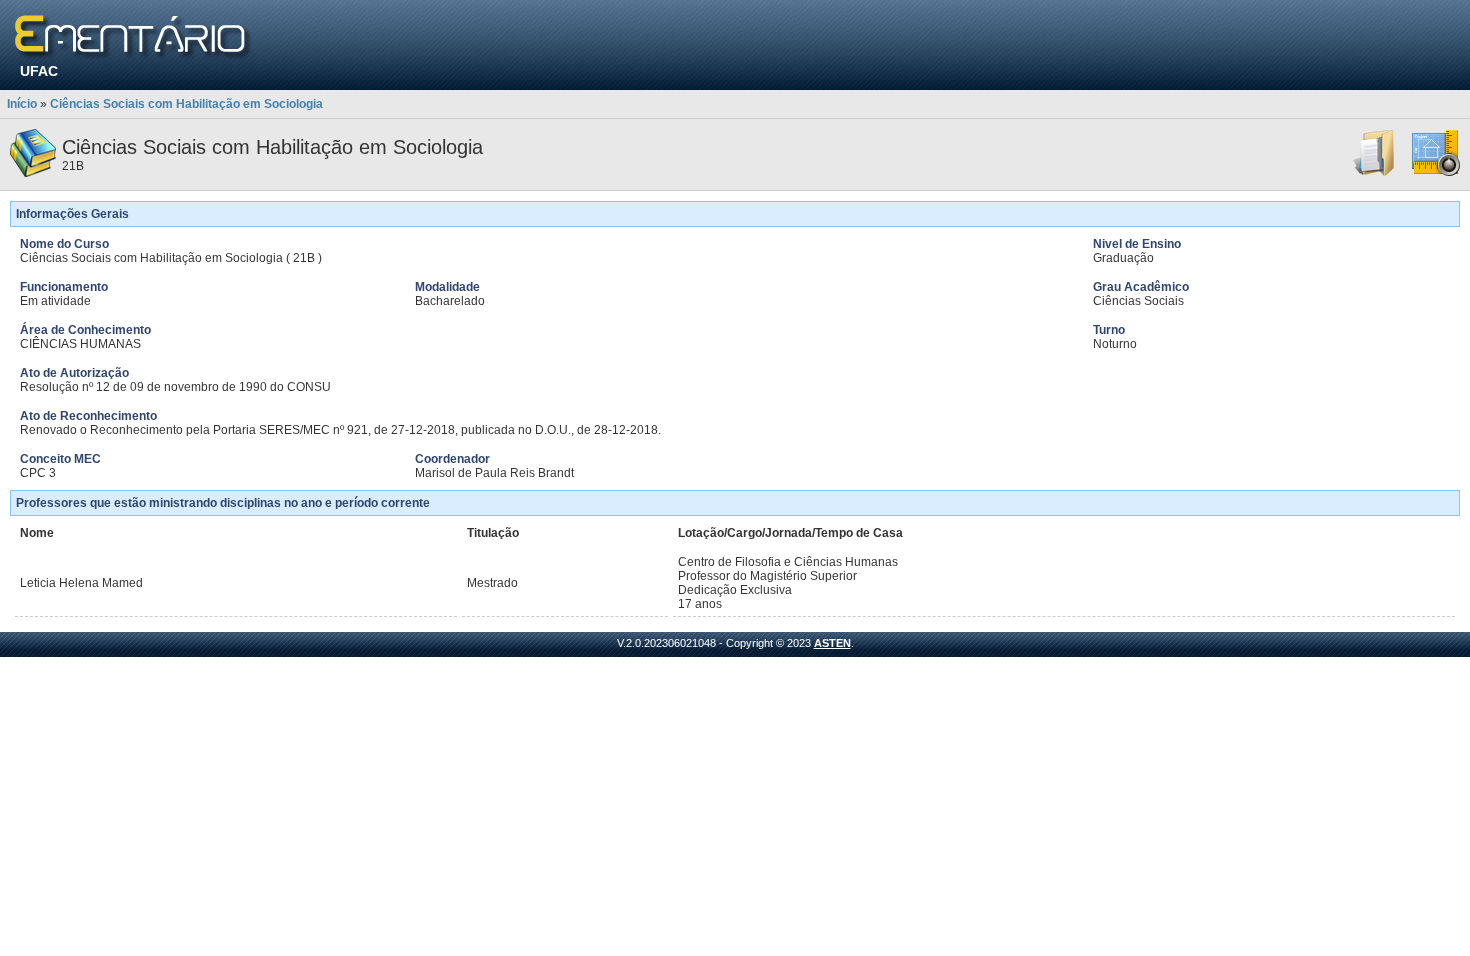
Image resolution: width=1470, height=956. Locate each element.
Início (22, 104)
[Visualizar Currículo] (1375, 173)
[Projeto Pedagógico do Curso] (1436, 173)
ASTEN (832, 643)
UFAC (39, 71)
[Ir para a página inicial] (133, 37)
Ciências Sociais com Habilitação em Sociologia (186, 104)
